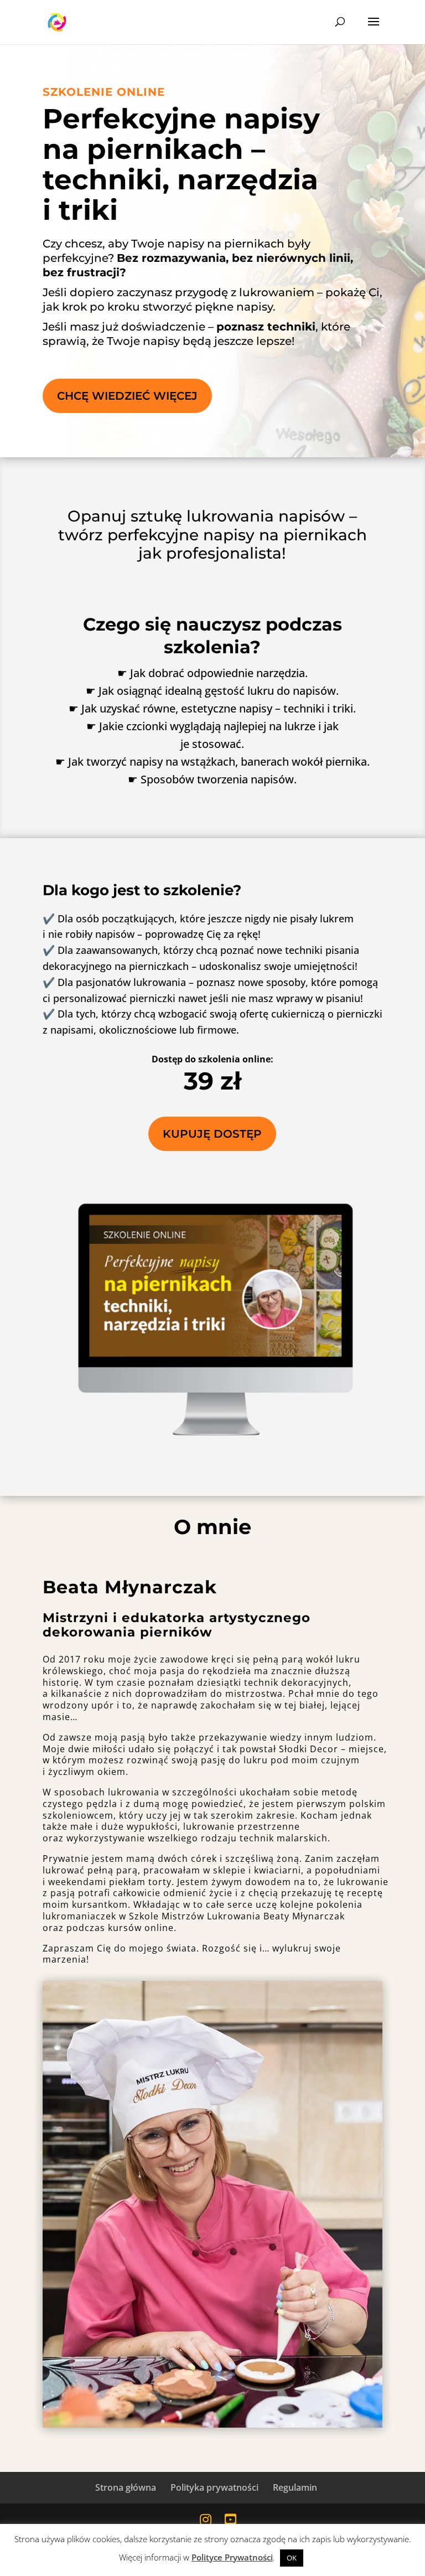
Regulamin (295, 2487)
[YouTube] (230, 2519)
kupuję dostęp (212, 1134)
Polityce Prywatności (232, 2557)
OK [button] (292, 2558)
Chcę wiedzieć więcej (127, 396)
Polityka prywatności (214, 2487)
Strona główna (126, 2487)
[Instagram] (206, 2519)
